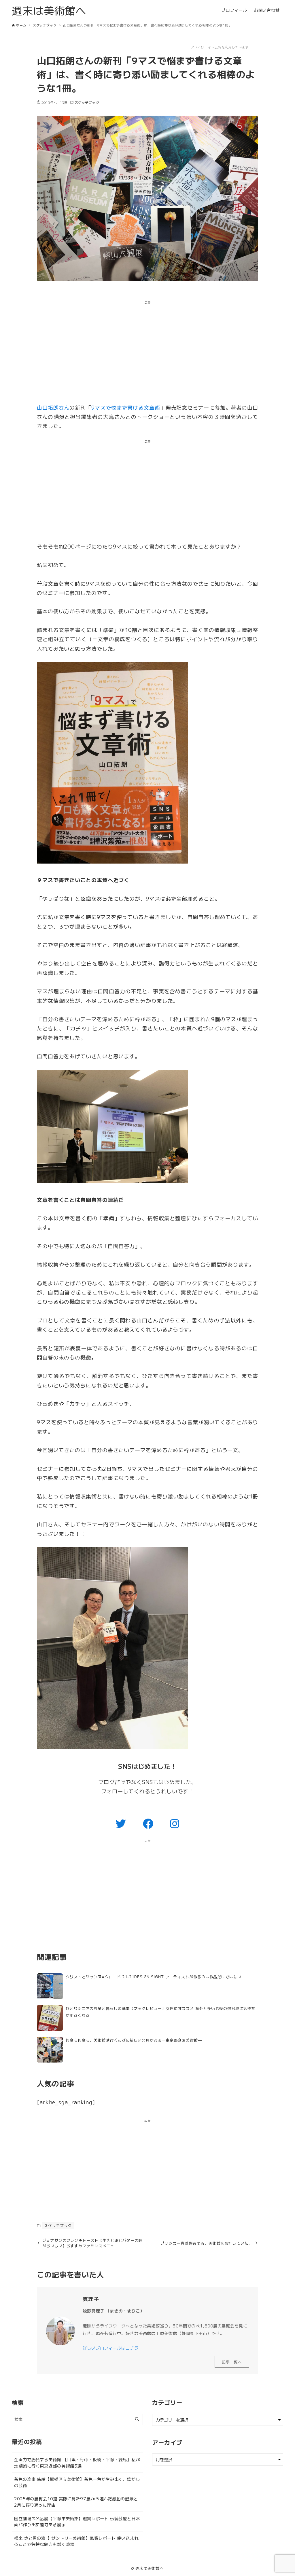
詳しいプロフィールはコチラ (111, 2348)
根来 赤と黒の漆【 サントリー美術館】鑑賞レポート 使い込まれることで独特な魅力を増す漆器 (76, 2541)
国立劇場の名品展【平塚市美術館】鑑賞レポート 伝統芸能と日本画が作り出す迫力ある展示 (77, 2521)
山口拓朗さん (53, 407)
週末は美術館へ (49, 10)
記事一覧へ (232, 2362)
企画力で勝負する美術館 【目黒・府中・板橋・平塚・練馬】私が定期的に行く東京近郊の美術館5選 (77, 2463)
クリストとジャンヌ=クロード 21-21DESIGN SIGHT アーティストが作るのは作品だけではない (154, 1977)
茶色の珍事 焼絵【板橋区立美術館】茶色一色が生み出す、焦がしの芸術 (77, 2482)
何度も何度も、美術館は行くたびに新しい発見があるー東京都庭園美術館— (134, 2040)
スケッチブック (87, 102)
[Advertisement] (147, 353)
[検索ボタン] (137, 2419)
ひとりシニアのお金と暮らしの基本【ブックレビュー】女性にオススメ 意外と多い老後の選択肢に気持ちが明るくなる (160, 2012)
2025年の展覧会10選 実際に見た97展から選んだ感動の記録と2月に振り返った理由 (76, 2502)
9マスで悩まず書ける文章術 (126, 407)
